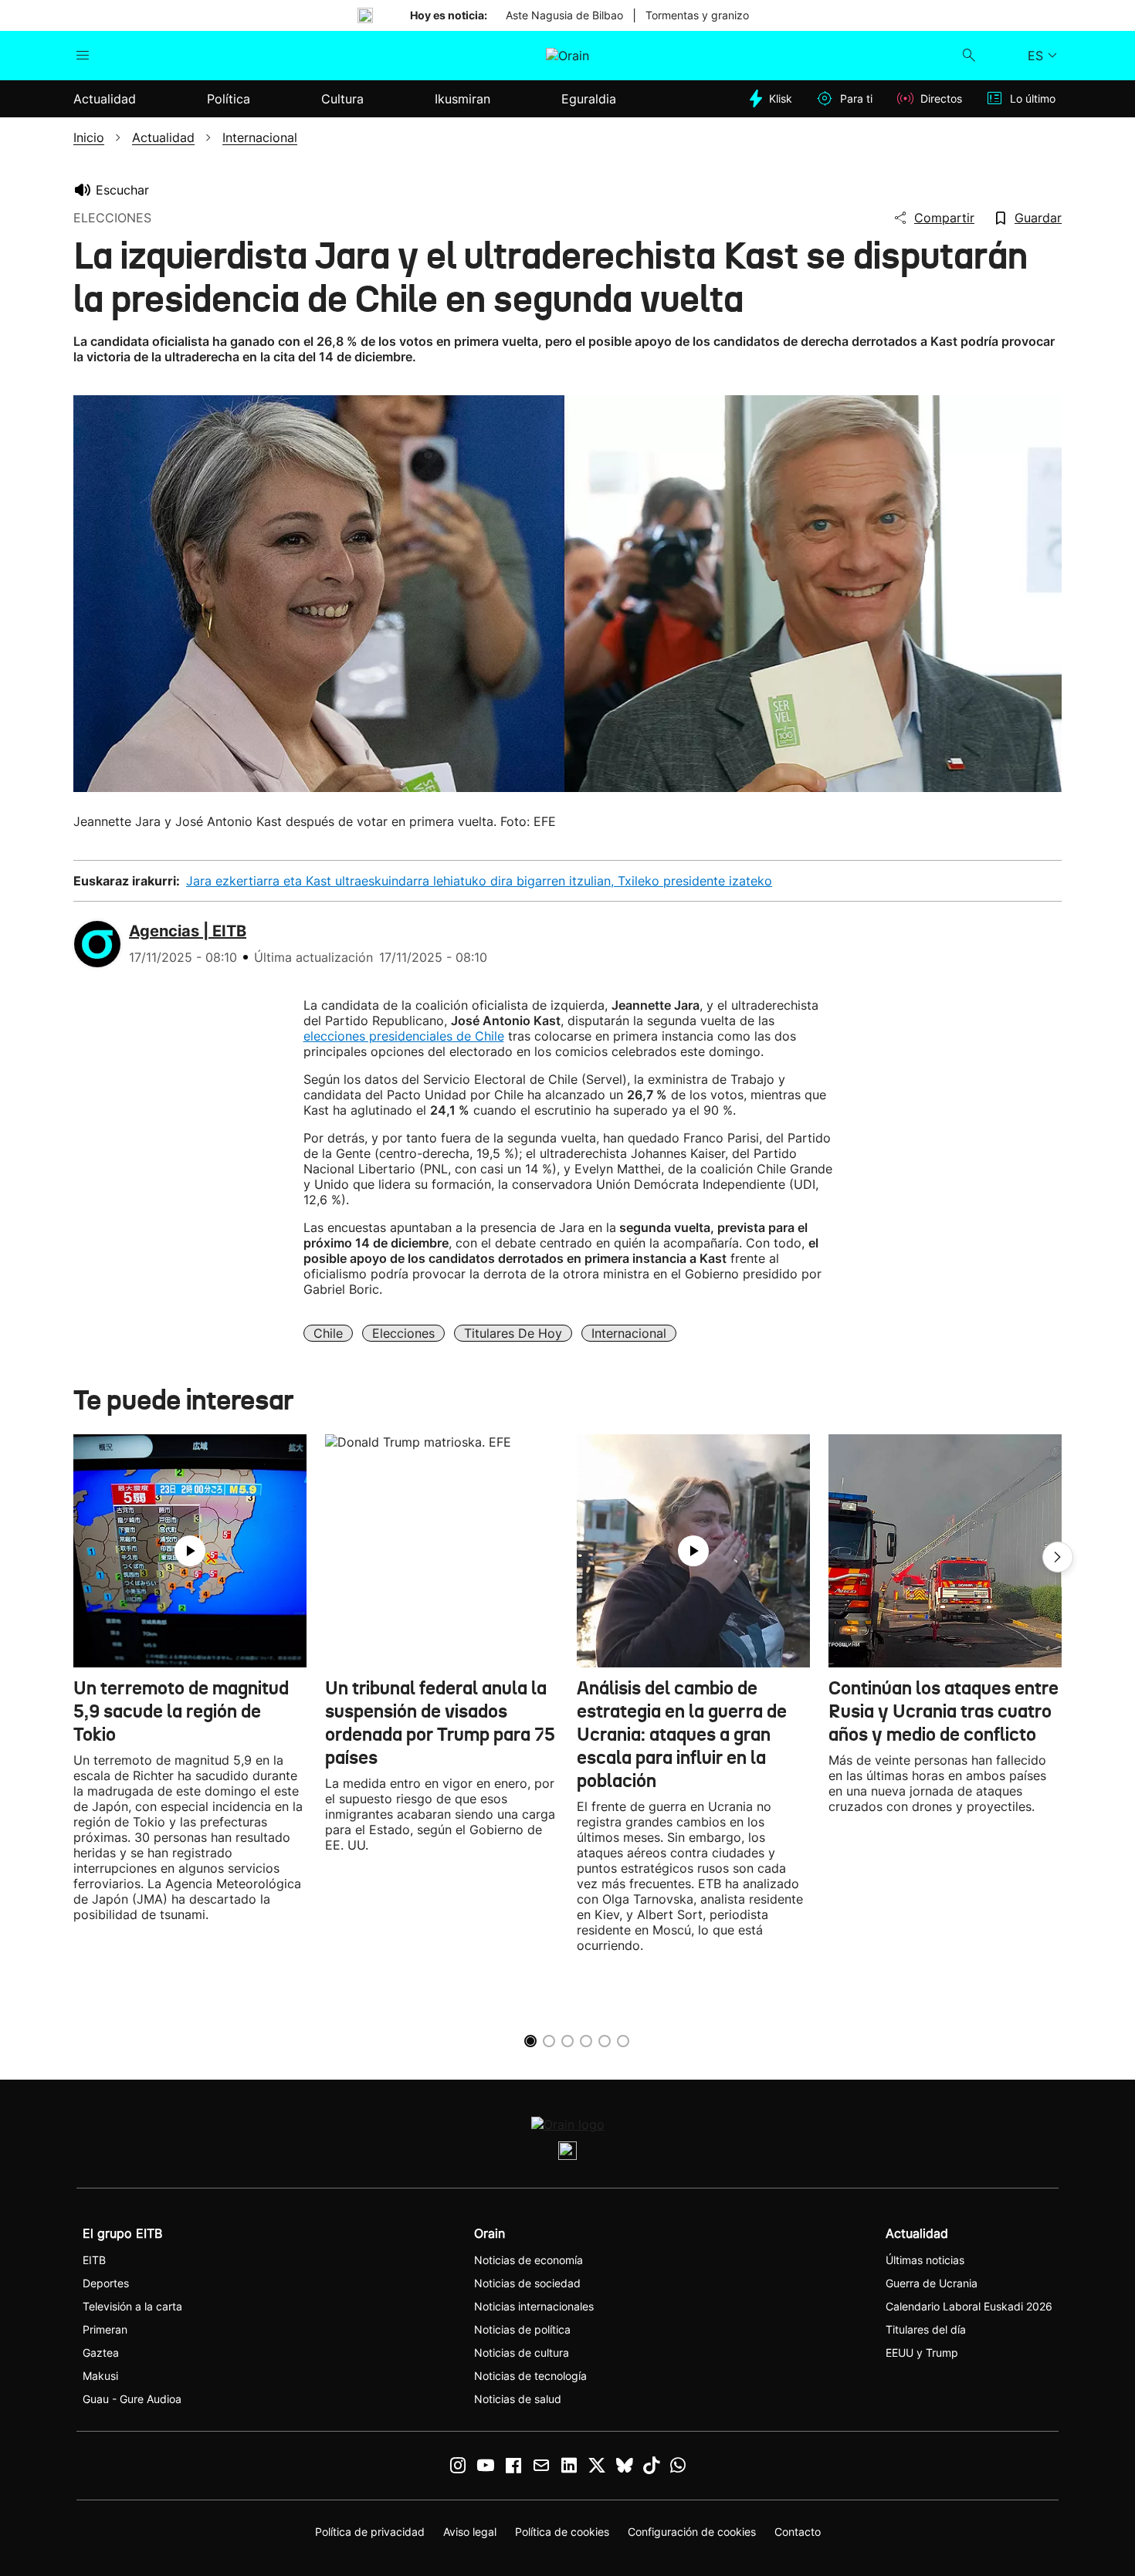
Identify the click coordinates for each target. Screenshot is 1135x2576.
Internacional (629, 1333)
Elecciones (403, 1333)
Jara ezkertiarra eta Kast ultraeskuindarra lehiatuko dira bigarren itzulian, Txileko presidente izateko (479, 881)
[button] (1058, 1557)
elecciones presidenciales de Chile (404, 1036)
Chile (328, 1333)
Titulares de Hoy (513, 1333)
